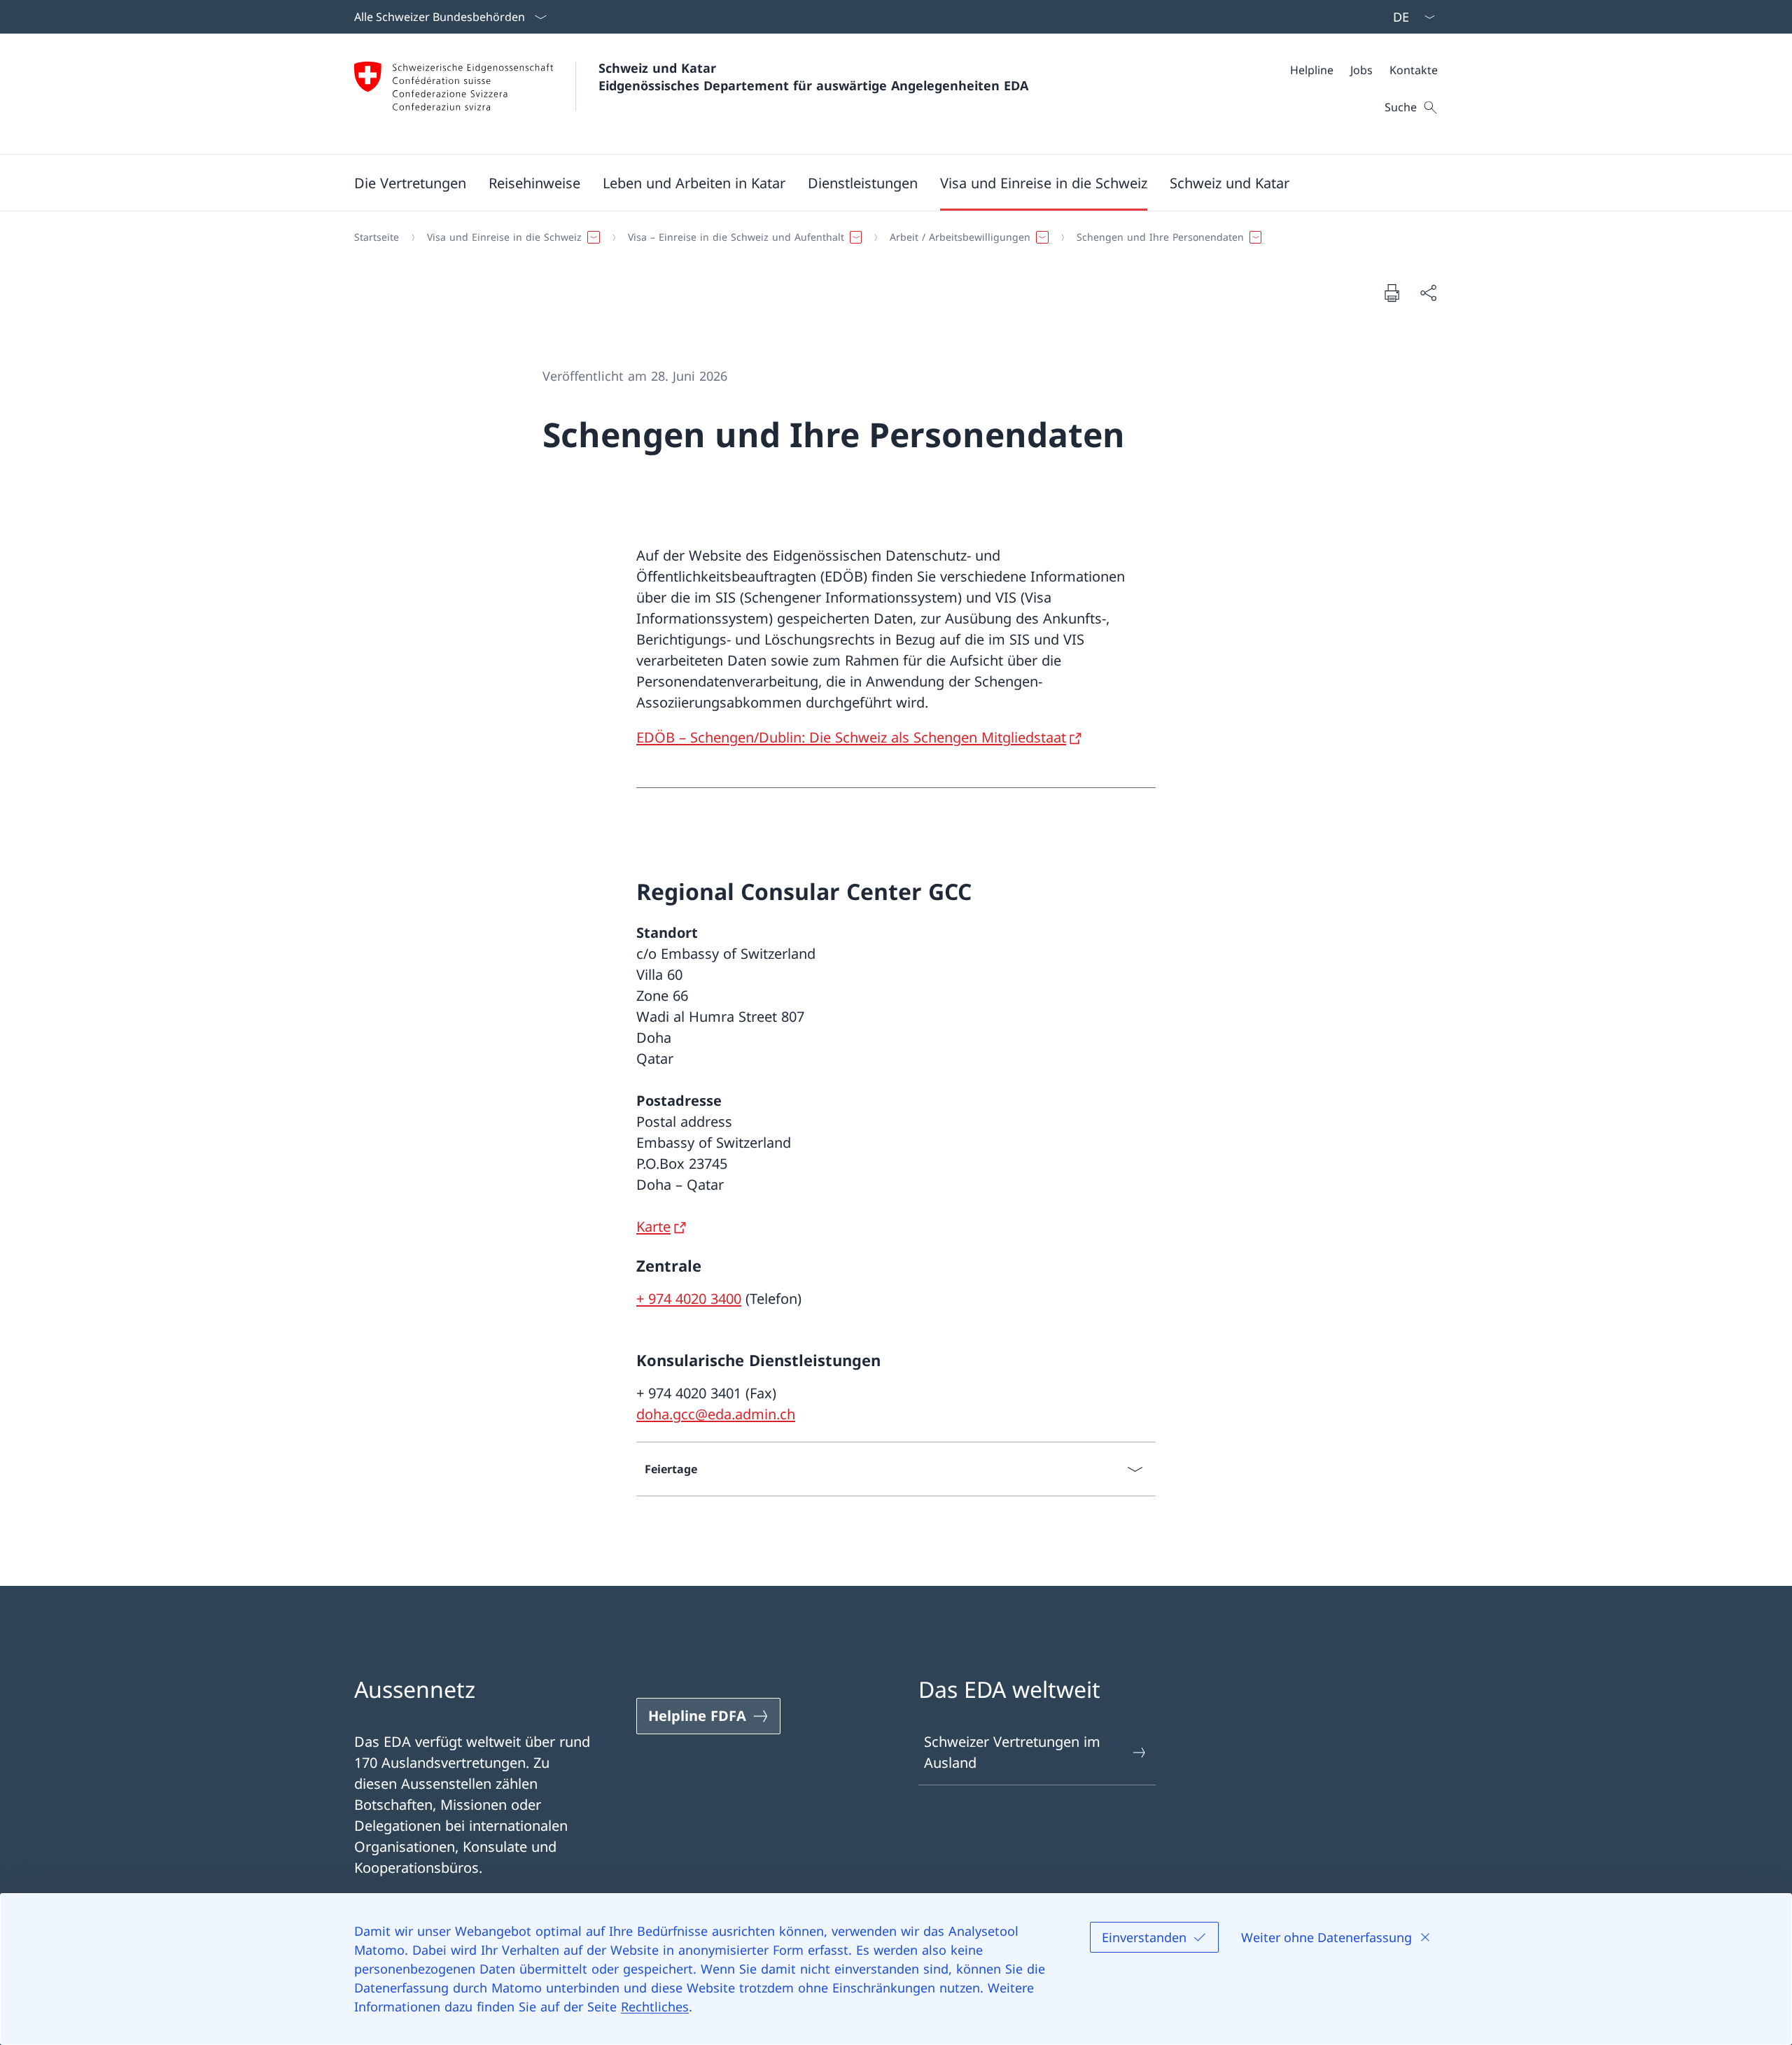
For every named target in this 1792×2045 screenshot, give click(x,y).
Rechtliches (655, 2007)
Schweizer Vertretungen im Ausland (1012, 1752)
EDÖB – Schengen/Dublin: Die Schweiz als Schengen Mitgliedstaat (851, 737)
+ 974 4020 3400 (689, 1299)
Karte (653, 1227)
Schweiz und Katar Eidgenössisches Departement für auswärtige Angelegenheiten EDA (813, 77)
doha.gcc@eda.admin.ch (716, 1414)
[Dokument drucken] (1392, 293)
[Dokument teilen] (1428, 293)
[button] (410, 183)
